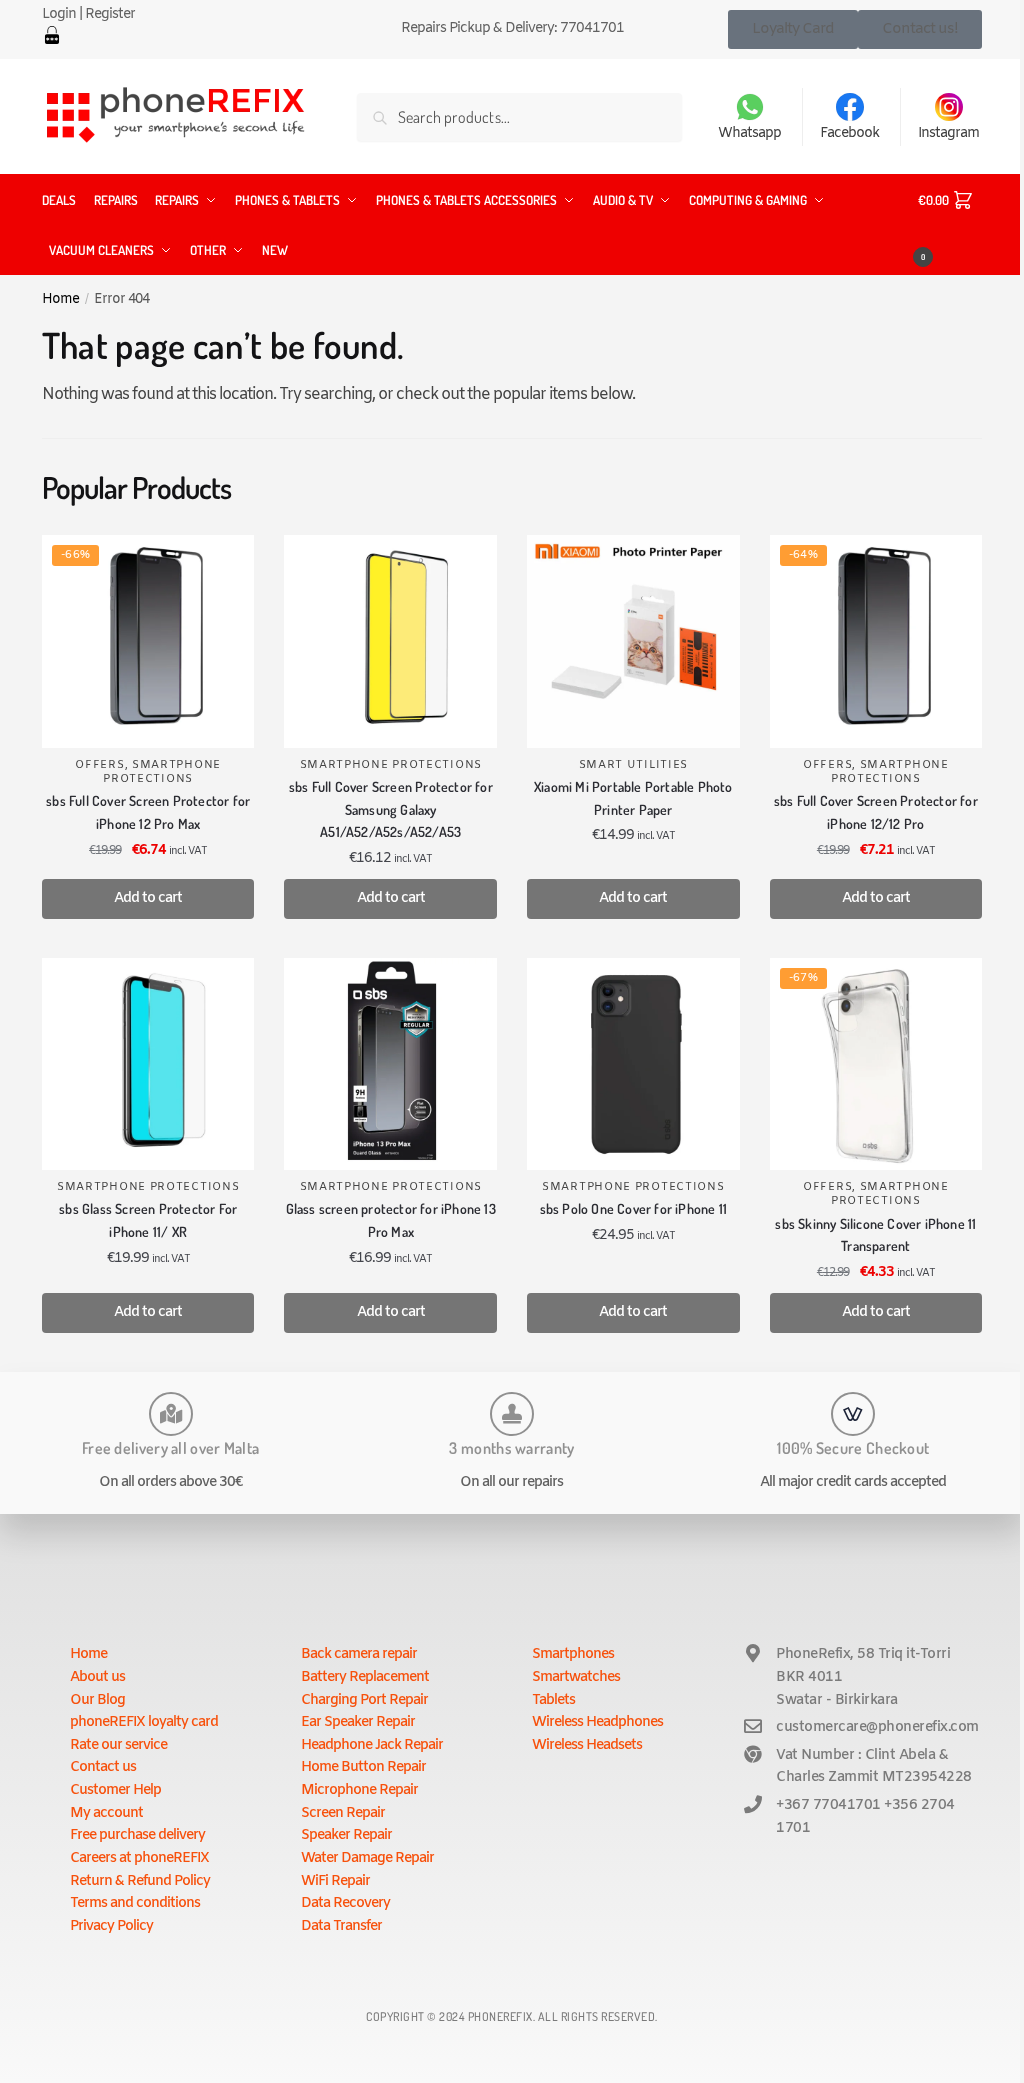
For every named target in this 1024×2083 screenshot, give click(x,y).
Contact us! (920, 29)
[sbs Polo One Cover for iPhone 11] (633, 1064)
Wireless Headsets (587, 1745)
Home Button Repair (363, 1767)
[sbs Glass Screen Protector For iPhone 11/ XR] (148, 1064)
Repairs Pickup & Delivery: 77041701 (512, 28)
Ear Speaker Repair (358, 1722)
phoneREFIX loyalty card (144, 1722)
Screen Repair (343, 1813)
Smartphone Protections (162, 772)
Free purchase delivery (137, 1835)
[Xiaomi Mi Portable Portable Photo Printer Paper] (633, 641)
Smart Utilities (634, 765)
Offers (99, 765)
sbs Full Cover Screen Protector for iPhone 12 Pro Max (148, 812)
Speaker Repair (346, 1835)
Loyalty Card (793, 29)
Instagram (948, 133)
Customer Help (115, 1790)
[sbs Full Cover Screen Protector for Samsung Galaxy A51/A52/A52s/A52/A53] (390, 641)
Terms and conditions (135, 1903)
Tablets (553, 1700)
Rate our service (118, 1745)
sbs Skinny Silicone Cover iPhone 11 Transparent (875, 1235)
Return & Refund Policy (140, 1881)
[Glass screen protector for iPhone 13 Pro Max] (390, 1064)
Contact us (103, 1767)
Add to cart (148, 898)
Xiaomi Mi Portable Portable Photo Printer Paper (633, 798)
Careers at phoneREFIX (139, 1858)
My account (106, 1813)
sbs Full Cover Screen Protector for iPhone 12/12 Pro (876, 812)
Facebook (849, 133)
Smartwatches (576, 1677)
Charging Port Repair (364, 1700)
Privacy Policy (111, 1926)
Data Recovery (345, 1903)
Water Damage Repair (367, 1858)
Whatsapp (749, 133)
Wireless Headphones (597, 1722)
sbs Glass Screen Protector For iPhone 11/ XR (148, 1220)
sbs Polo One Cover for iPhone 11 (633, 1208)
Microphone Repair (359, 1790)
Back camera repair (359, 1654)
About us (97, 1677)
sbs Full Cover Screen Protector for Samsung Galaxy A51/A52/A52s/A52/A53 (391, 809)
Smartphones (573, 1654)
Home (60, 299)
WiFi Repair (335, 1881)
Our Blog (97, 1700)
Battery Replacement (365, 1677)
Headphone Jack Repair (372, 1745)
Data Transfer (341, 1926)
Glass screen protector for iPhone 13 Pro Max (391, 1220)
